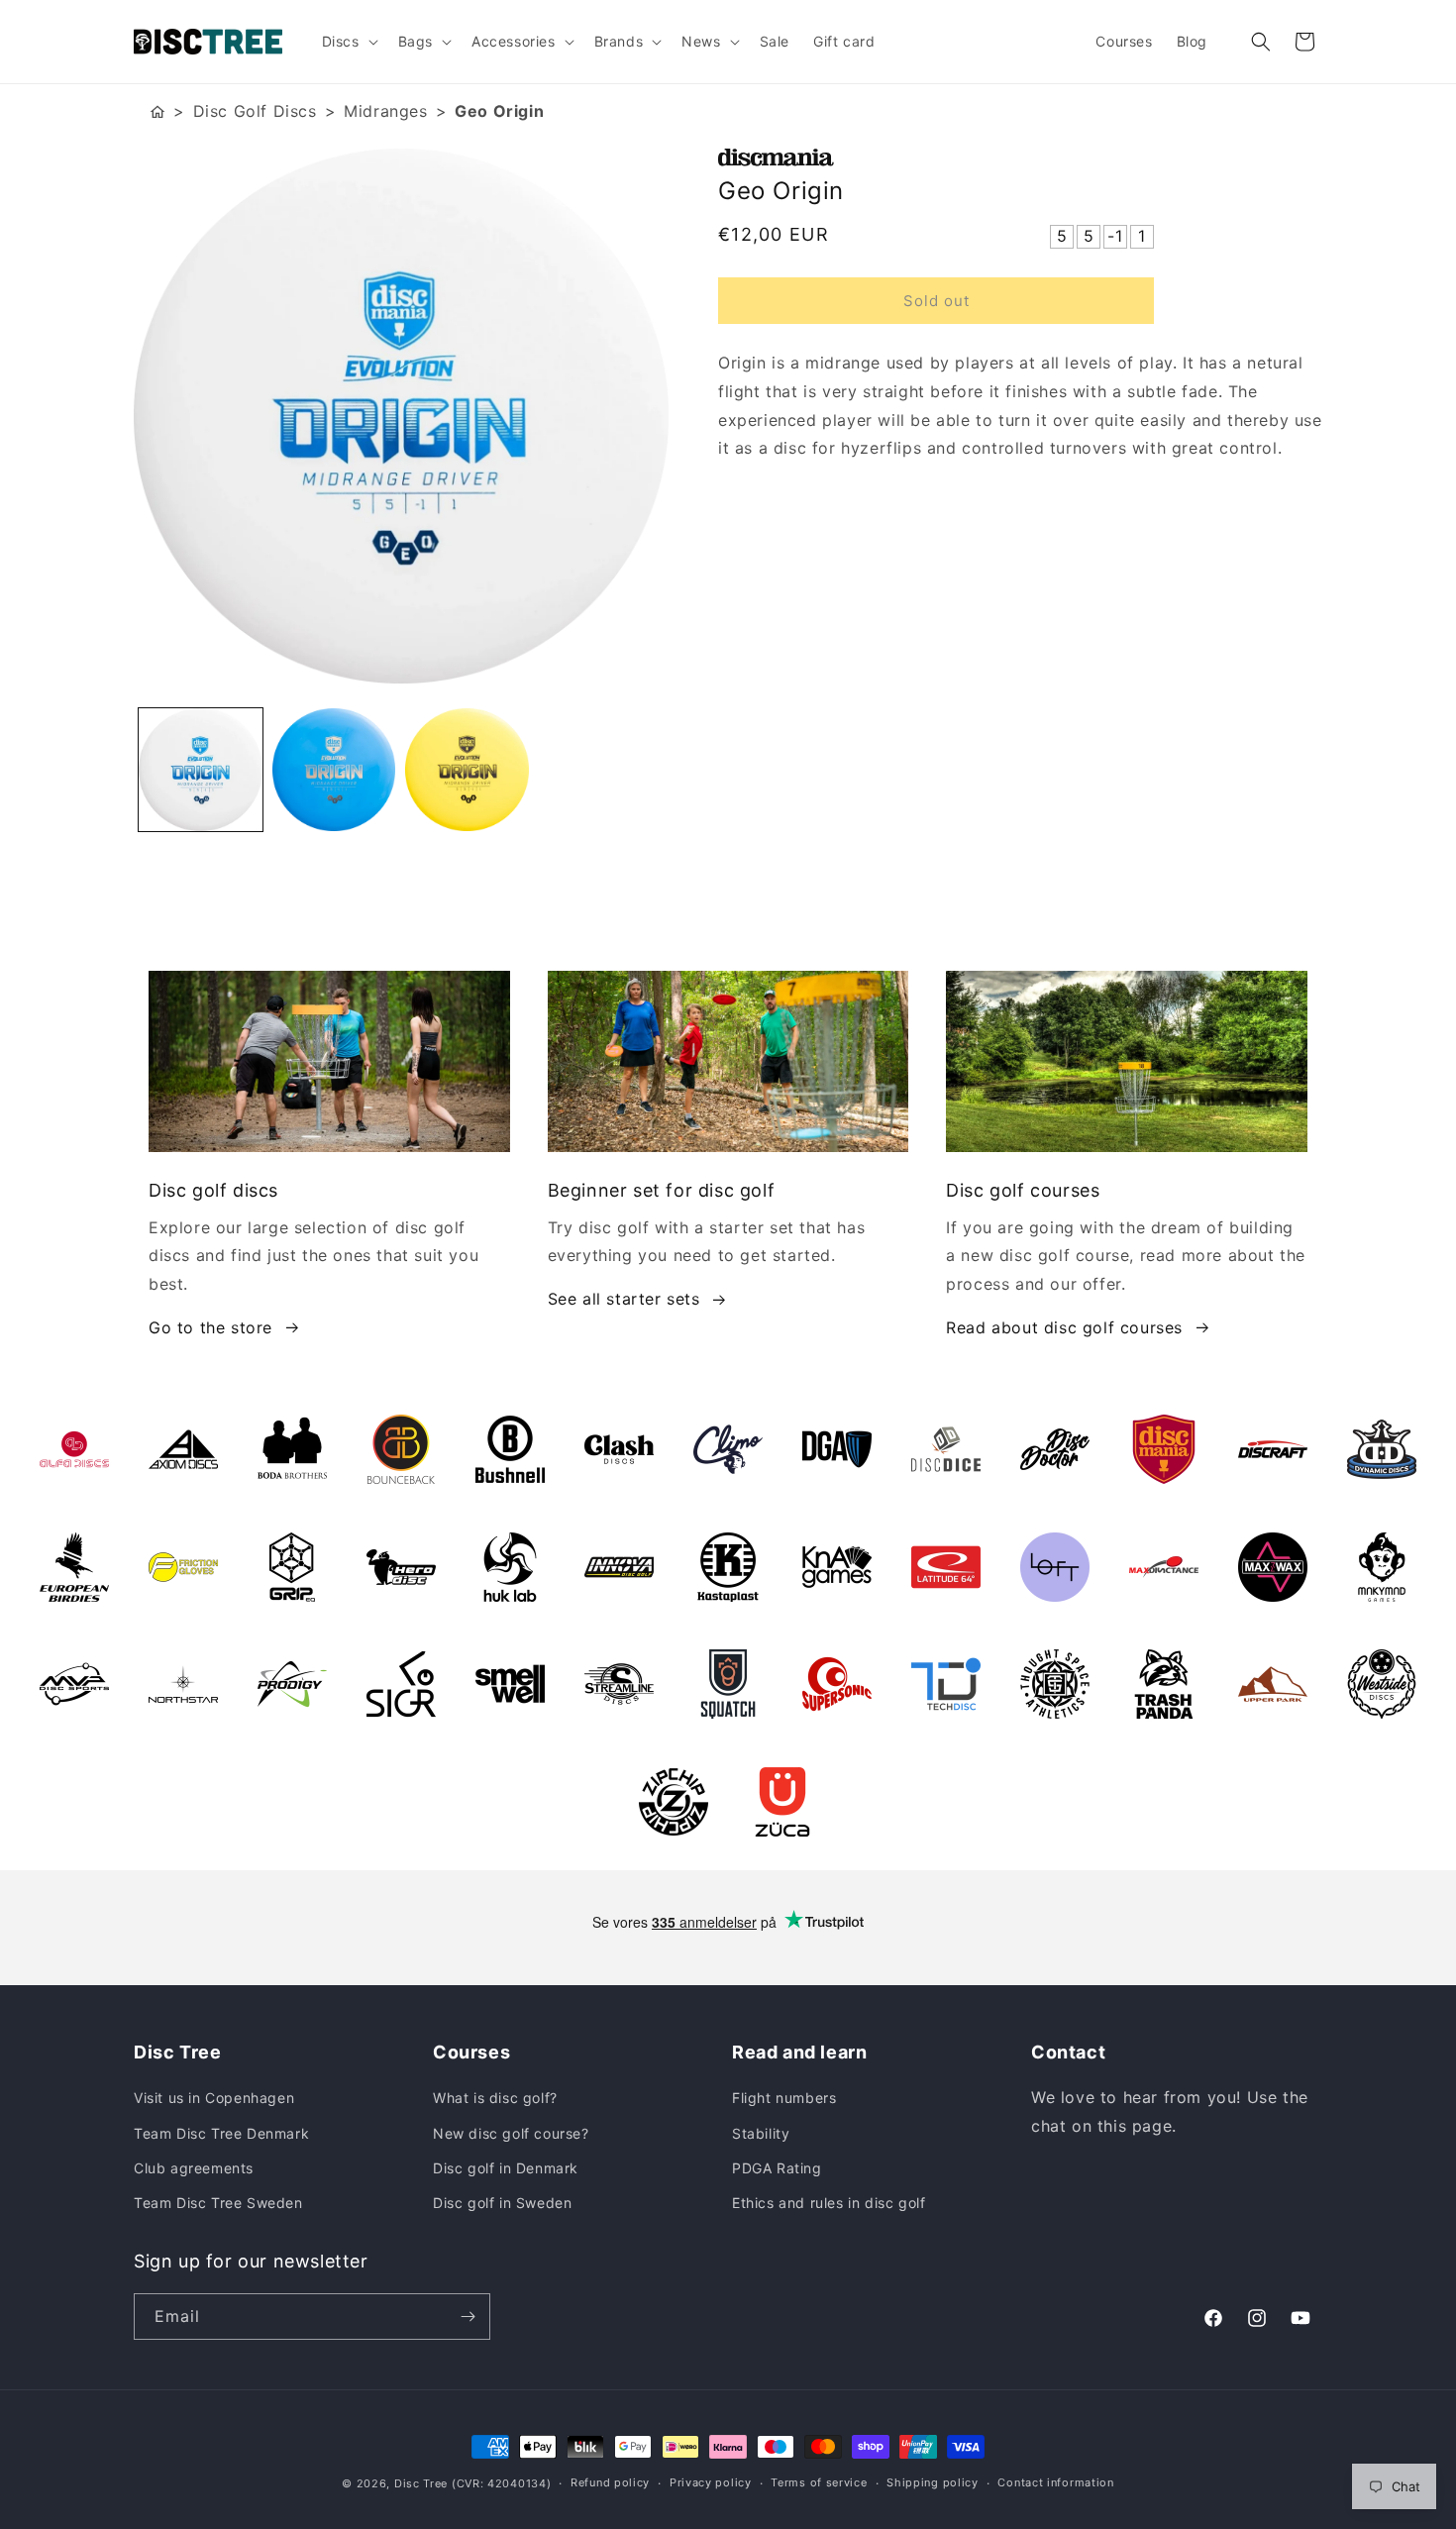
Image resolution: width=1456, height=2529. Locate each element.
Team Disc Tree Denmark (221, 2133)
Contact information (1055, 2482)
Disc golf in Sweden (502, 2203)
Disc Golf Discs (255, 111)
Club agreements (194, 2168)
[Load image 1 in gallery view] (201, 770)
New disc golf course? (511, 2133)
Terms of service (819, 2482)
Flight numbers (784, 2098)
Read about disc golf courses (1064, 1327)
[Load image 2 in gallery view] (334, 770)
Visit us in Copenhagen (214, 2098)
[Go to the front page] (157, 111)
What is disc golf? (495, 2098)
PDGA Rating (777, 2168)
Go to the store (210, 1327)
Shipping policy (933, 2482)
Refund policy (610, 2482)
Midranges (385, 111)
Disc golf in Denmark (506, 2168)
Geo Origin (499, 111)
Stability (761, 2133)
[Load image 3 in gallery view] (467, 770)
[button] (348, 42)
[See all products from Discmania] (1020, 158)
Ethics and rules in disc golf (829, 2203)
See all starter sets (624, 1299)
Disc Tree (421, 2483)
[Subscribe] (468, 2317)
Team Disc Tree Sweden (218, 2203)
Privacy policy (711, 2482)
